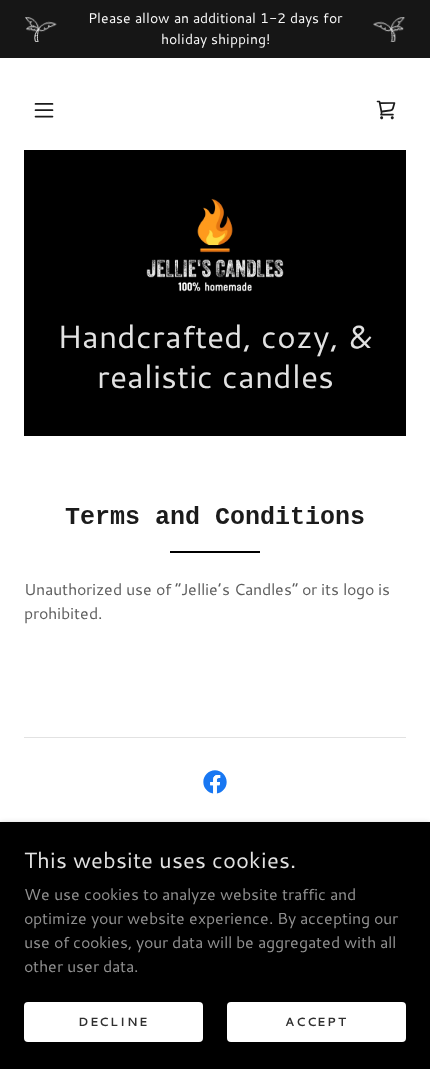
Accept (316, 1021)
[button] (44, 110)
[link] (386, 110)
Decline (113, 1021)
